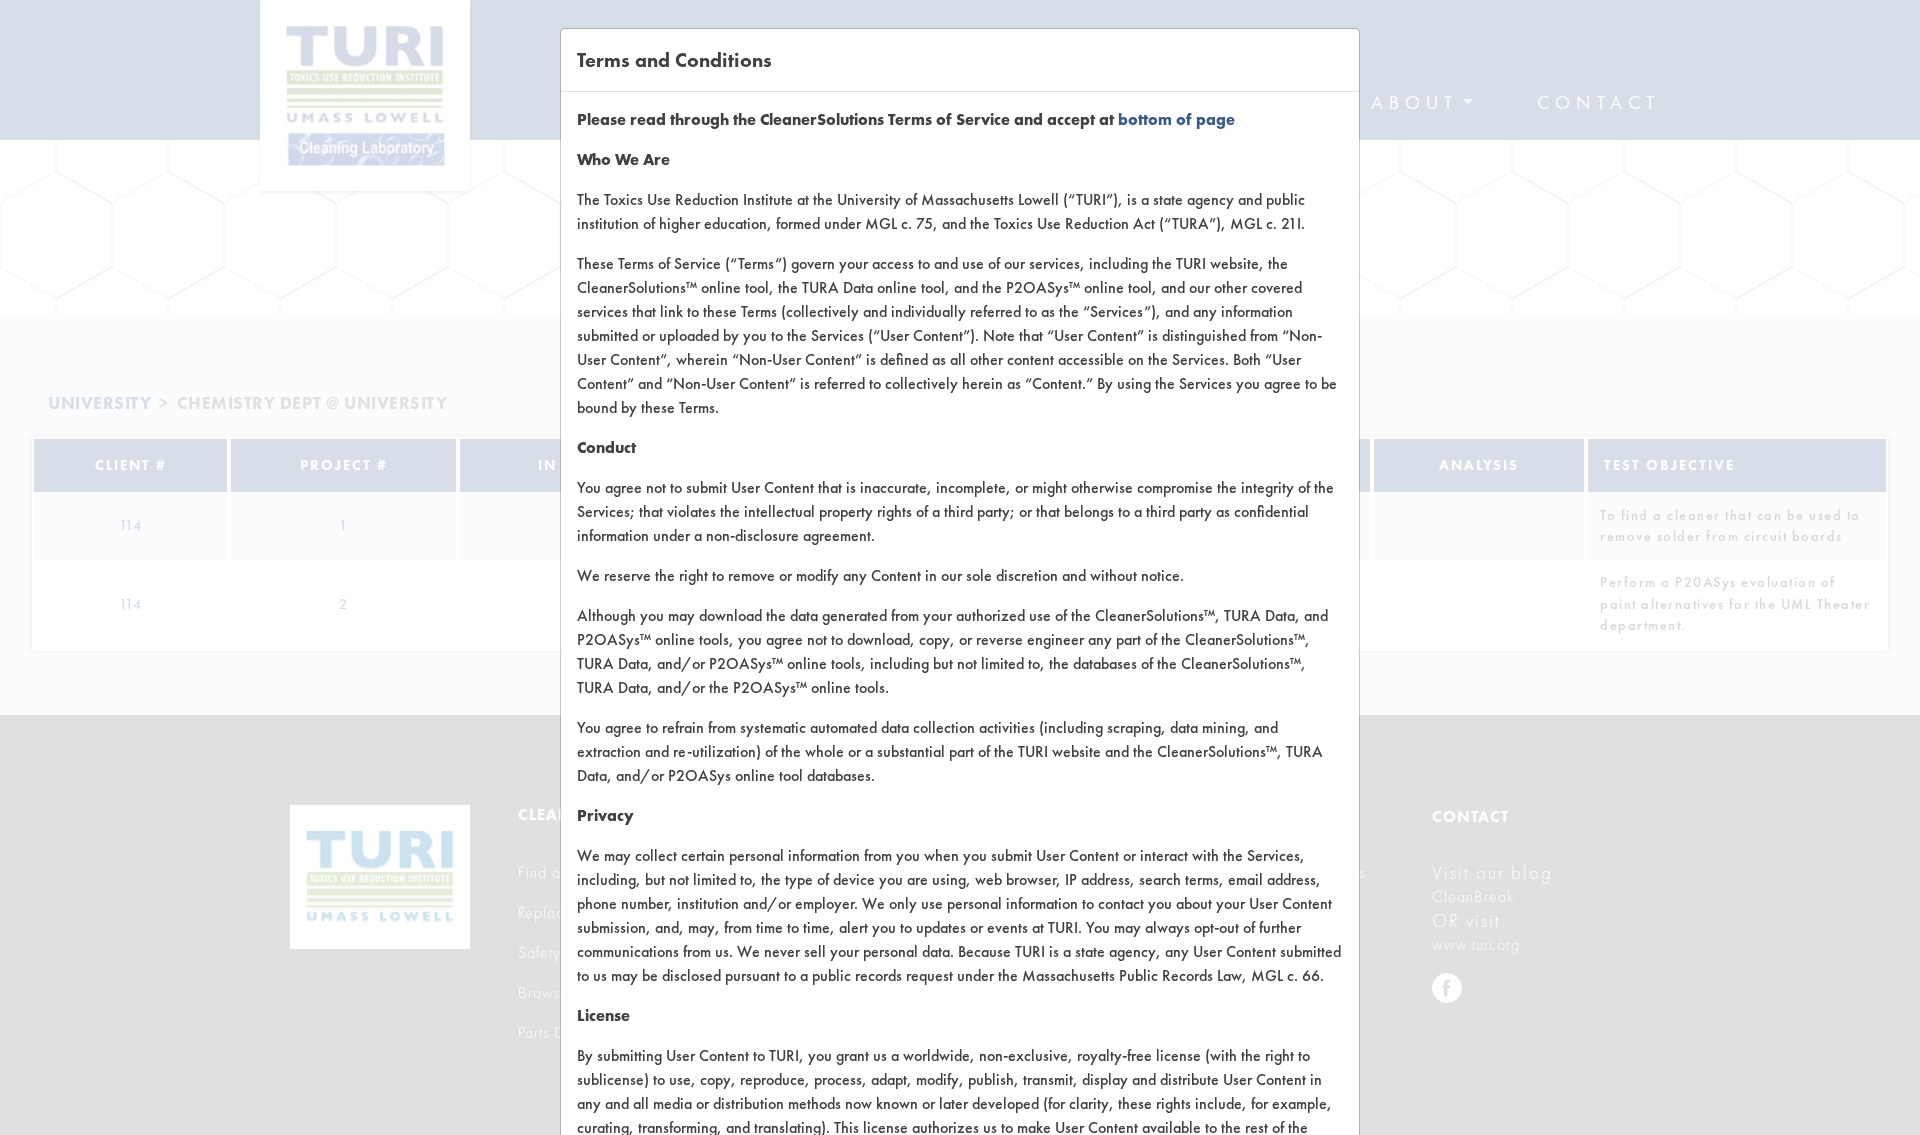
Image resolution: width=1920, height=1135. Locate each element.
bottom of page (1176, 119)
